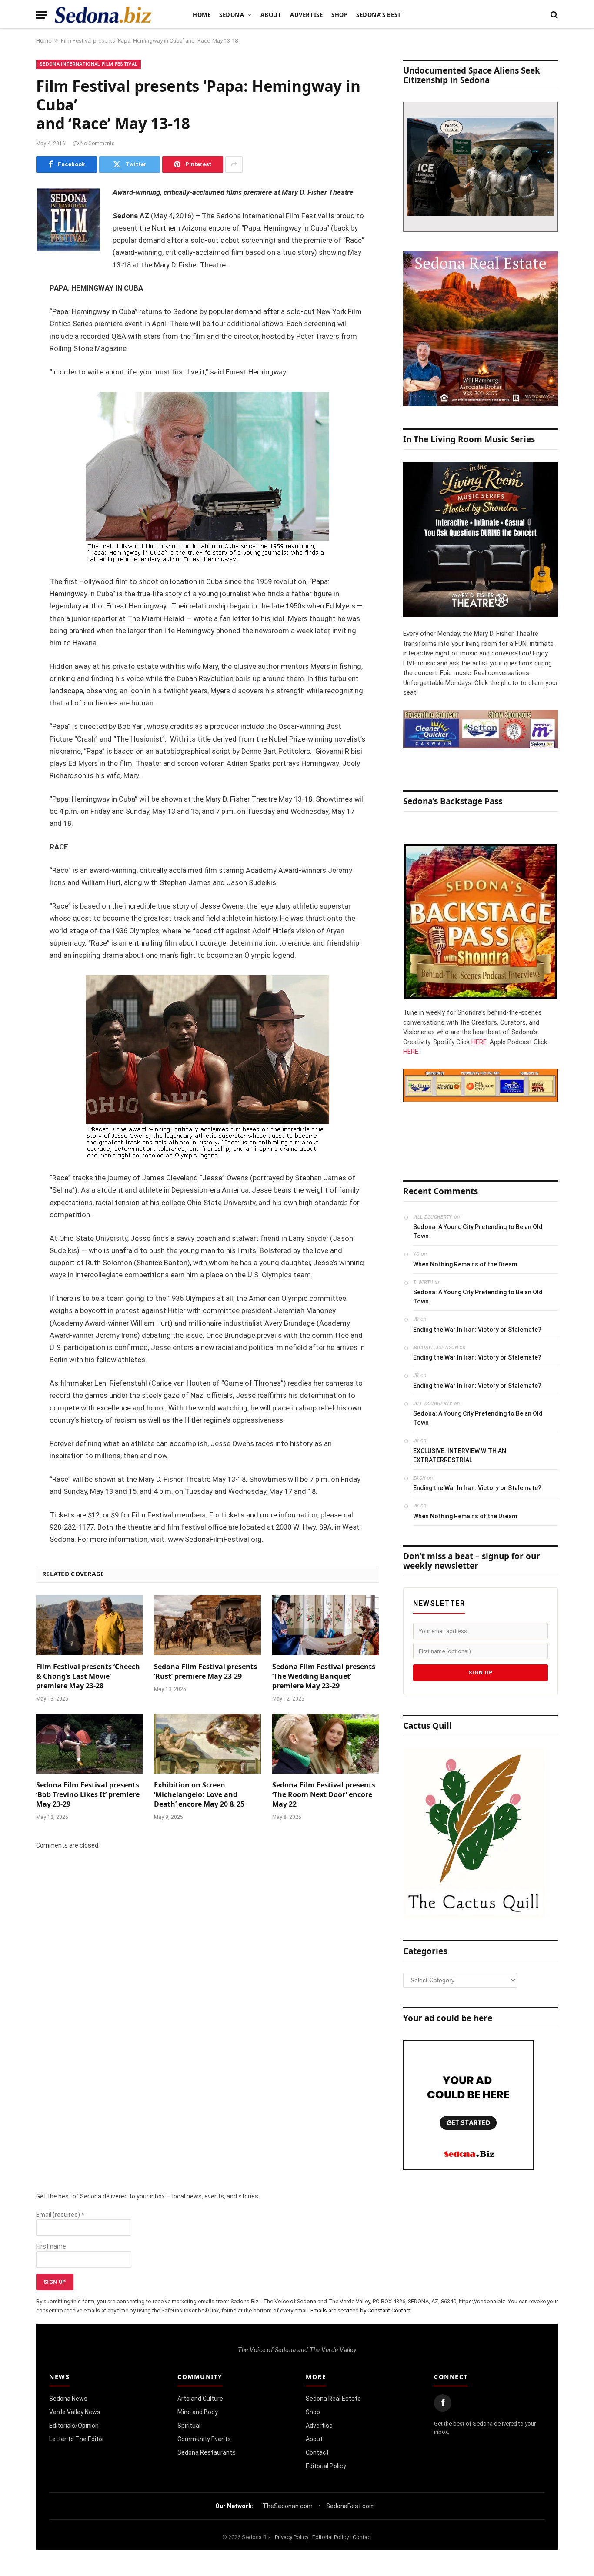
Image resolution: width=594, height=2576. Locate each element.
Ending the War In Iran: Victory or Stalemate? (477, 1330)
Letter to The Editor (77, 2439)
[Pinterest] (13, 282)
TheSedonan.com (288, 2506)
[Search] (553, 15)
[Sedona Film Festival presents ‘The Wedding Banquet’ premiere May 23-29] (325, 1625)
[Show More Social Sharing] (234, 164)
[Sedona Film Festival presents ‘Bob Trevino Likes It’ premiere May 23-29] (89, 1744)
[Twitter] (13, 237)
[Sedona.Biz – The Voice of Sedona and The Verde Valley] (103, 15)
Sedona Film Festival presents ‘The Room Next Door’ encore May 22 (324, 1795)
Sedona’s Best (379, 15)
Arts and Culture (200, 2399)
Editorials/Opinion (74, 2426)
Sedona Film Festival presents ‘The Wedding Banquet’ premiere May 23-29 (324, 1676)
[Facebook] (13, 215)
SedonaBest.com (350, 2506)
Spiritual (189, 2426)
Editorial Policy (326, 2466)
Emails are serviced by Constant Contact (361, 2310)
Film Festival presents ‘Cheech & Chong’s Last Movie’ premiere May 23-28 (88, 1676)
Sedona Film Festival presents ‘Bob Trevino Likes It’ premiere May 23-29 (88, 1795)
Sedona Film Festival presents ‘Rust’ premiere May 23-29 (205, 1672)
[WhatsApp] (13, 348)
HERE (479, 1042)
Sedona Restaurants (207, 2452)
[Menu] (42, 15)
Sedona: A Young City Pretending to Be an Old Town (478, 1231)
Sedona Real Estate (333, 2399)
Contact (317, 2452)
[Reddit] (13, 326)
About (271, 15)
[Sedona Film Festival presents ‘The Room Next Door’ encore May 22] (325, 1744)
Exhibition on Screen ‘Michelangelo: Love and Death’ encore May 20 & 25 (199, 1795)
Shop (339, 15)
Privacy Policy (292, 2537)
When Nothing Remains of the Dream (465, 1264)
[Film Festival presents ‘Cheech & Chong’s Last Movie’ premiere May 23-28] (89, 1625)
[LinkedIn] (13, 260)
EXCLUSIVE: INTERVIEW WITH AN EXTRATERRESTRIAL (460, 1455)
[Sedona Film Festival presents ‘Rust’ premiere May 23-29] (207, 1625)
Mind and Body (198, 2412)
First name (51, 2246)
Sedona (232, 15)
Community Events (204, 2439)
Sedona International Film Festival (88, 64)
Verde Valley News (75, 2412)
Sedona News (68, 2399)
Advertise (306, 15)
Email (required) (60, 2215)
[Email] (13, 304)
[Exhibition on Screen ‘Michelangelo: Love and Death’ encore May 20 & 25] (207, 1744)
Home (202, 15)
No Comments (98, 144)
